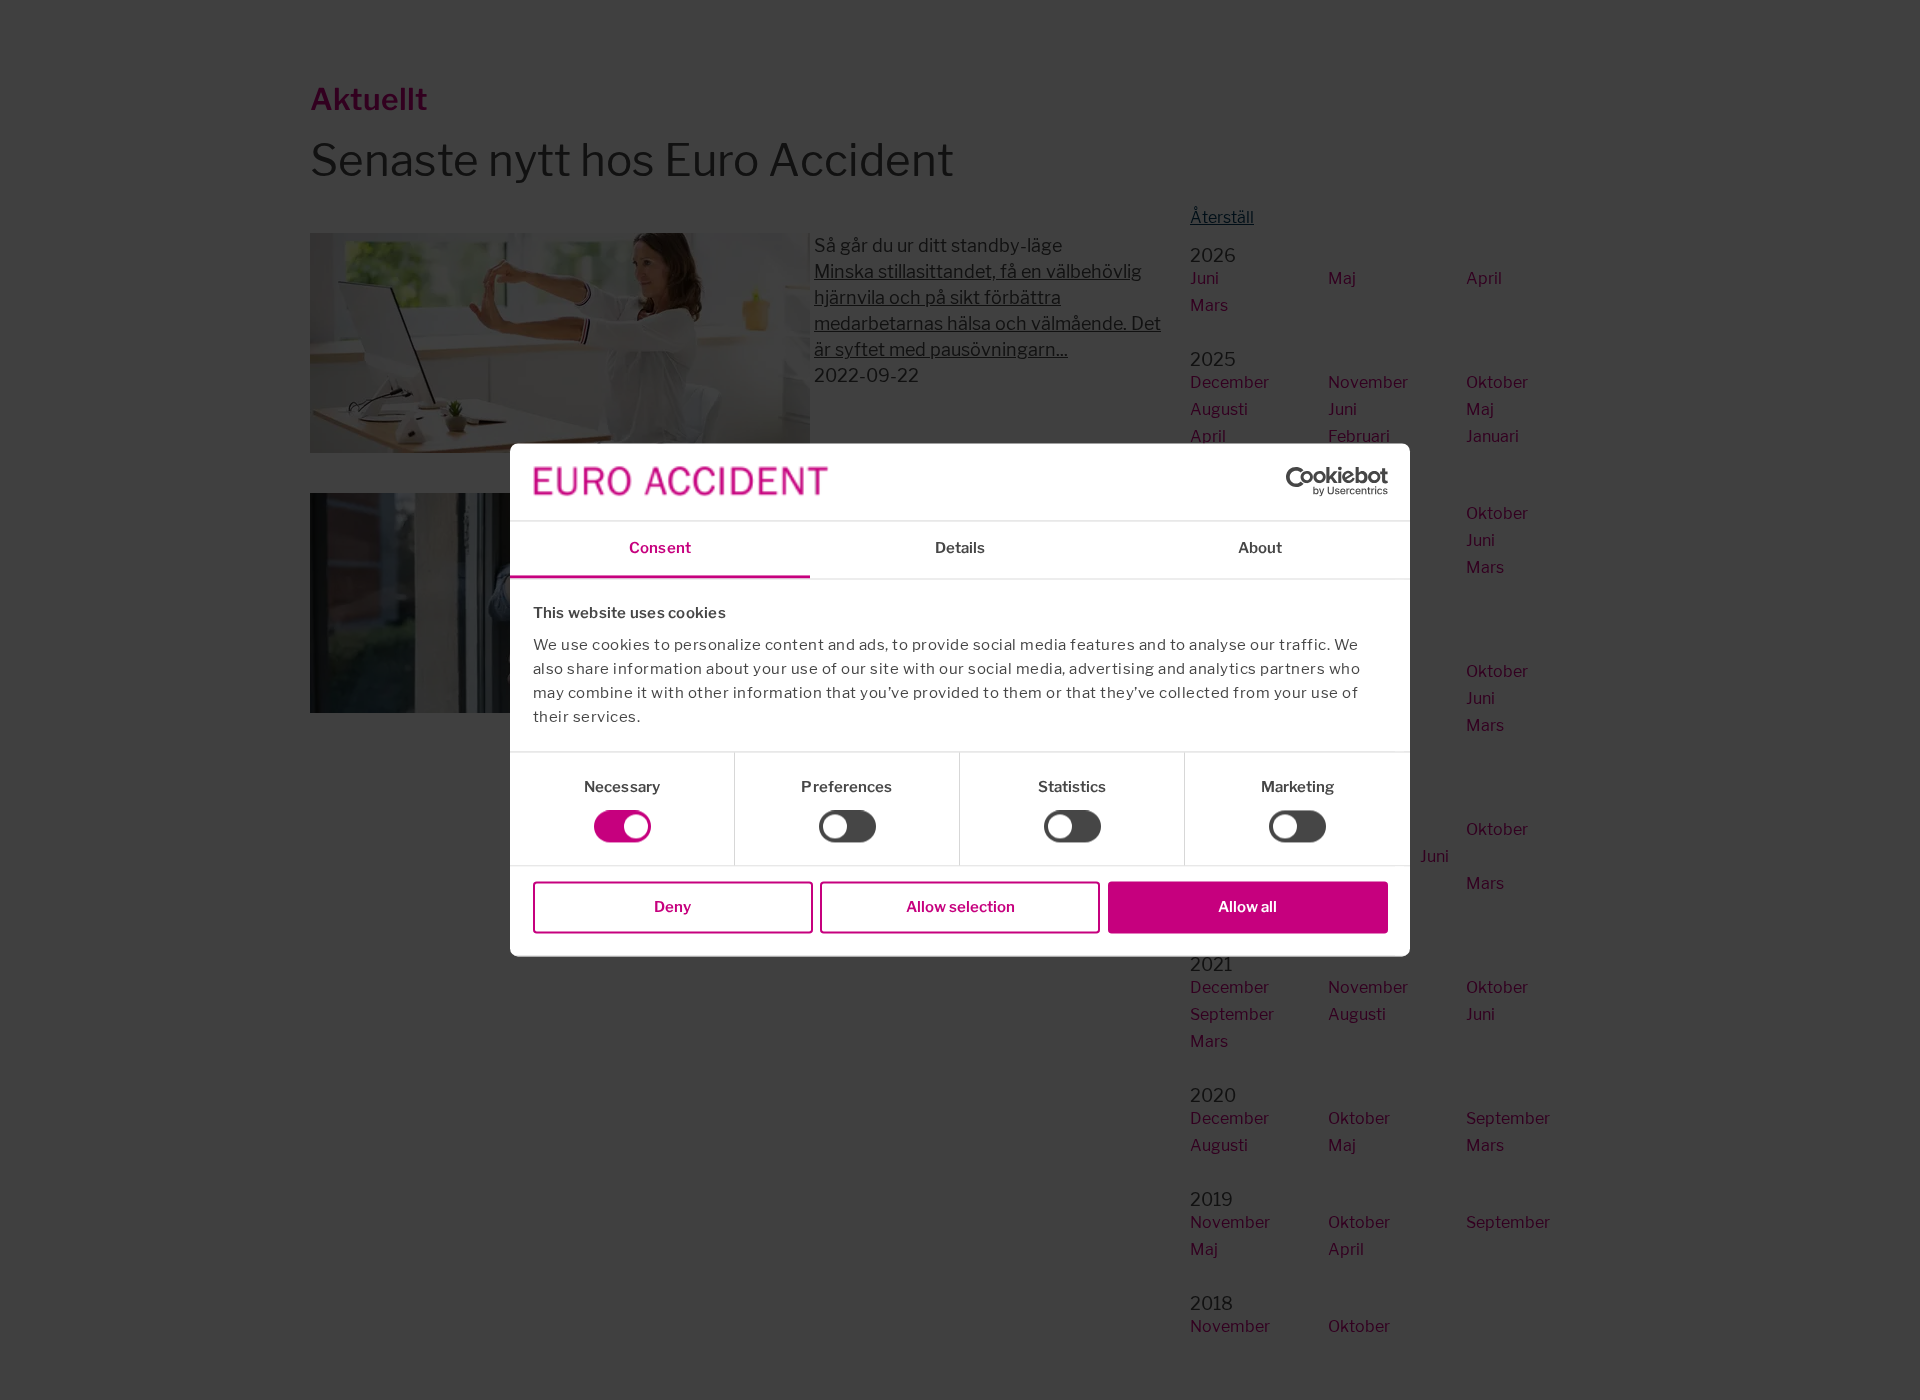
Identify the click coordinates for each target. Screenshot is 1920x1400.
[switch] (847, 827)
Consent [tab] (660, 548)
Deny (672, 907)
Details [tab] (960, 548)
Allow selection (960, 907)
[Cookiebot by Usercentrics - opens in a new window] (1300, 482)
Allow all (1247, 907)
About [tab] (1260, 548)
